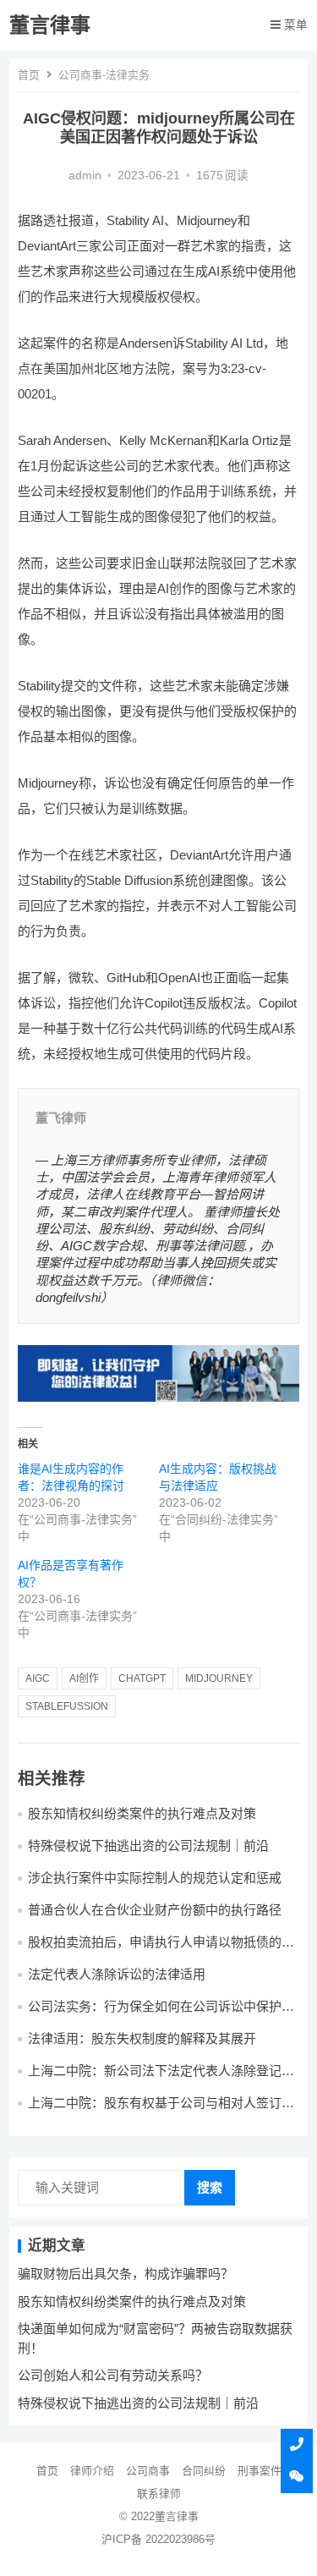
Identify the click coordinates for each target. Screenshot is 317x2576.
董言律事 (50, 25)
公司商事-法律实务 (104, 75)
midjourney (219, 1678)
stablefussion (67, 1706)
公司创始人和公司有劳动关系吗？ (113, 2375)
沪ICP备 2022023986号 (158, 2539)
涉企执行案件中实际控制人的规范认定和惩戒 (155, 1878)
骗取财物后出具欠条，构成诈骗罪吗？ (126, 2274)
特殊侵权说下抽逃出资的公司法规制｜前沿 (148, 1845)
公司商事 (148, 2471)
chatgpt (142, 1678)
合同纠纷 (204, 2471)
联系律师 (159, 2494)
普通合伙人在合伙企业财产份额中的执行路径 (155, 1910)
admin (85, 176)
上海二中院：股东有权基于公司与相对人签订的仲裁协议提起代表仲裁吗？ (161, 2110)
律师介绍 (92, 2471)
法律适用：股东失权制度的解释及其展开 (142, 2038)
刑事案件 (260, 2471)
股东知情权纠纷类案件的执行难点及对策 (142, 1813)
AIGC (38, 1678)
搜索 (210, 2187)
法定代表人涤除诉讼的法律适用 (117, 1974)
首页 (29, 75)
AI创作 (84, 1678)
